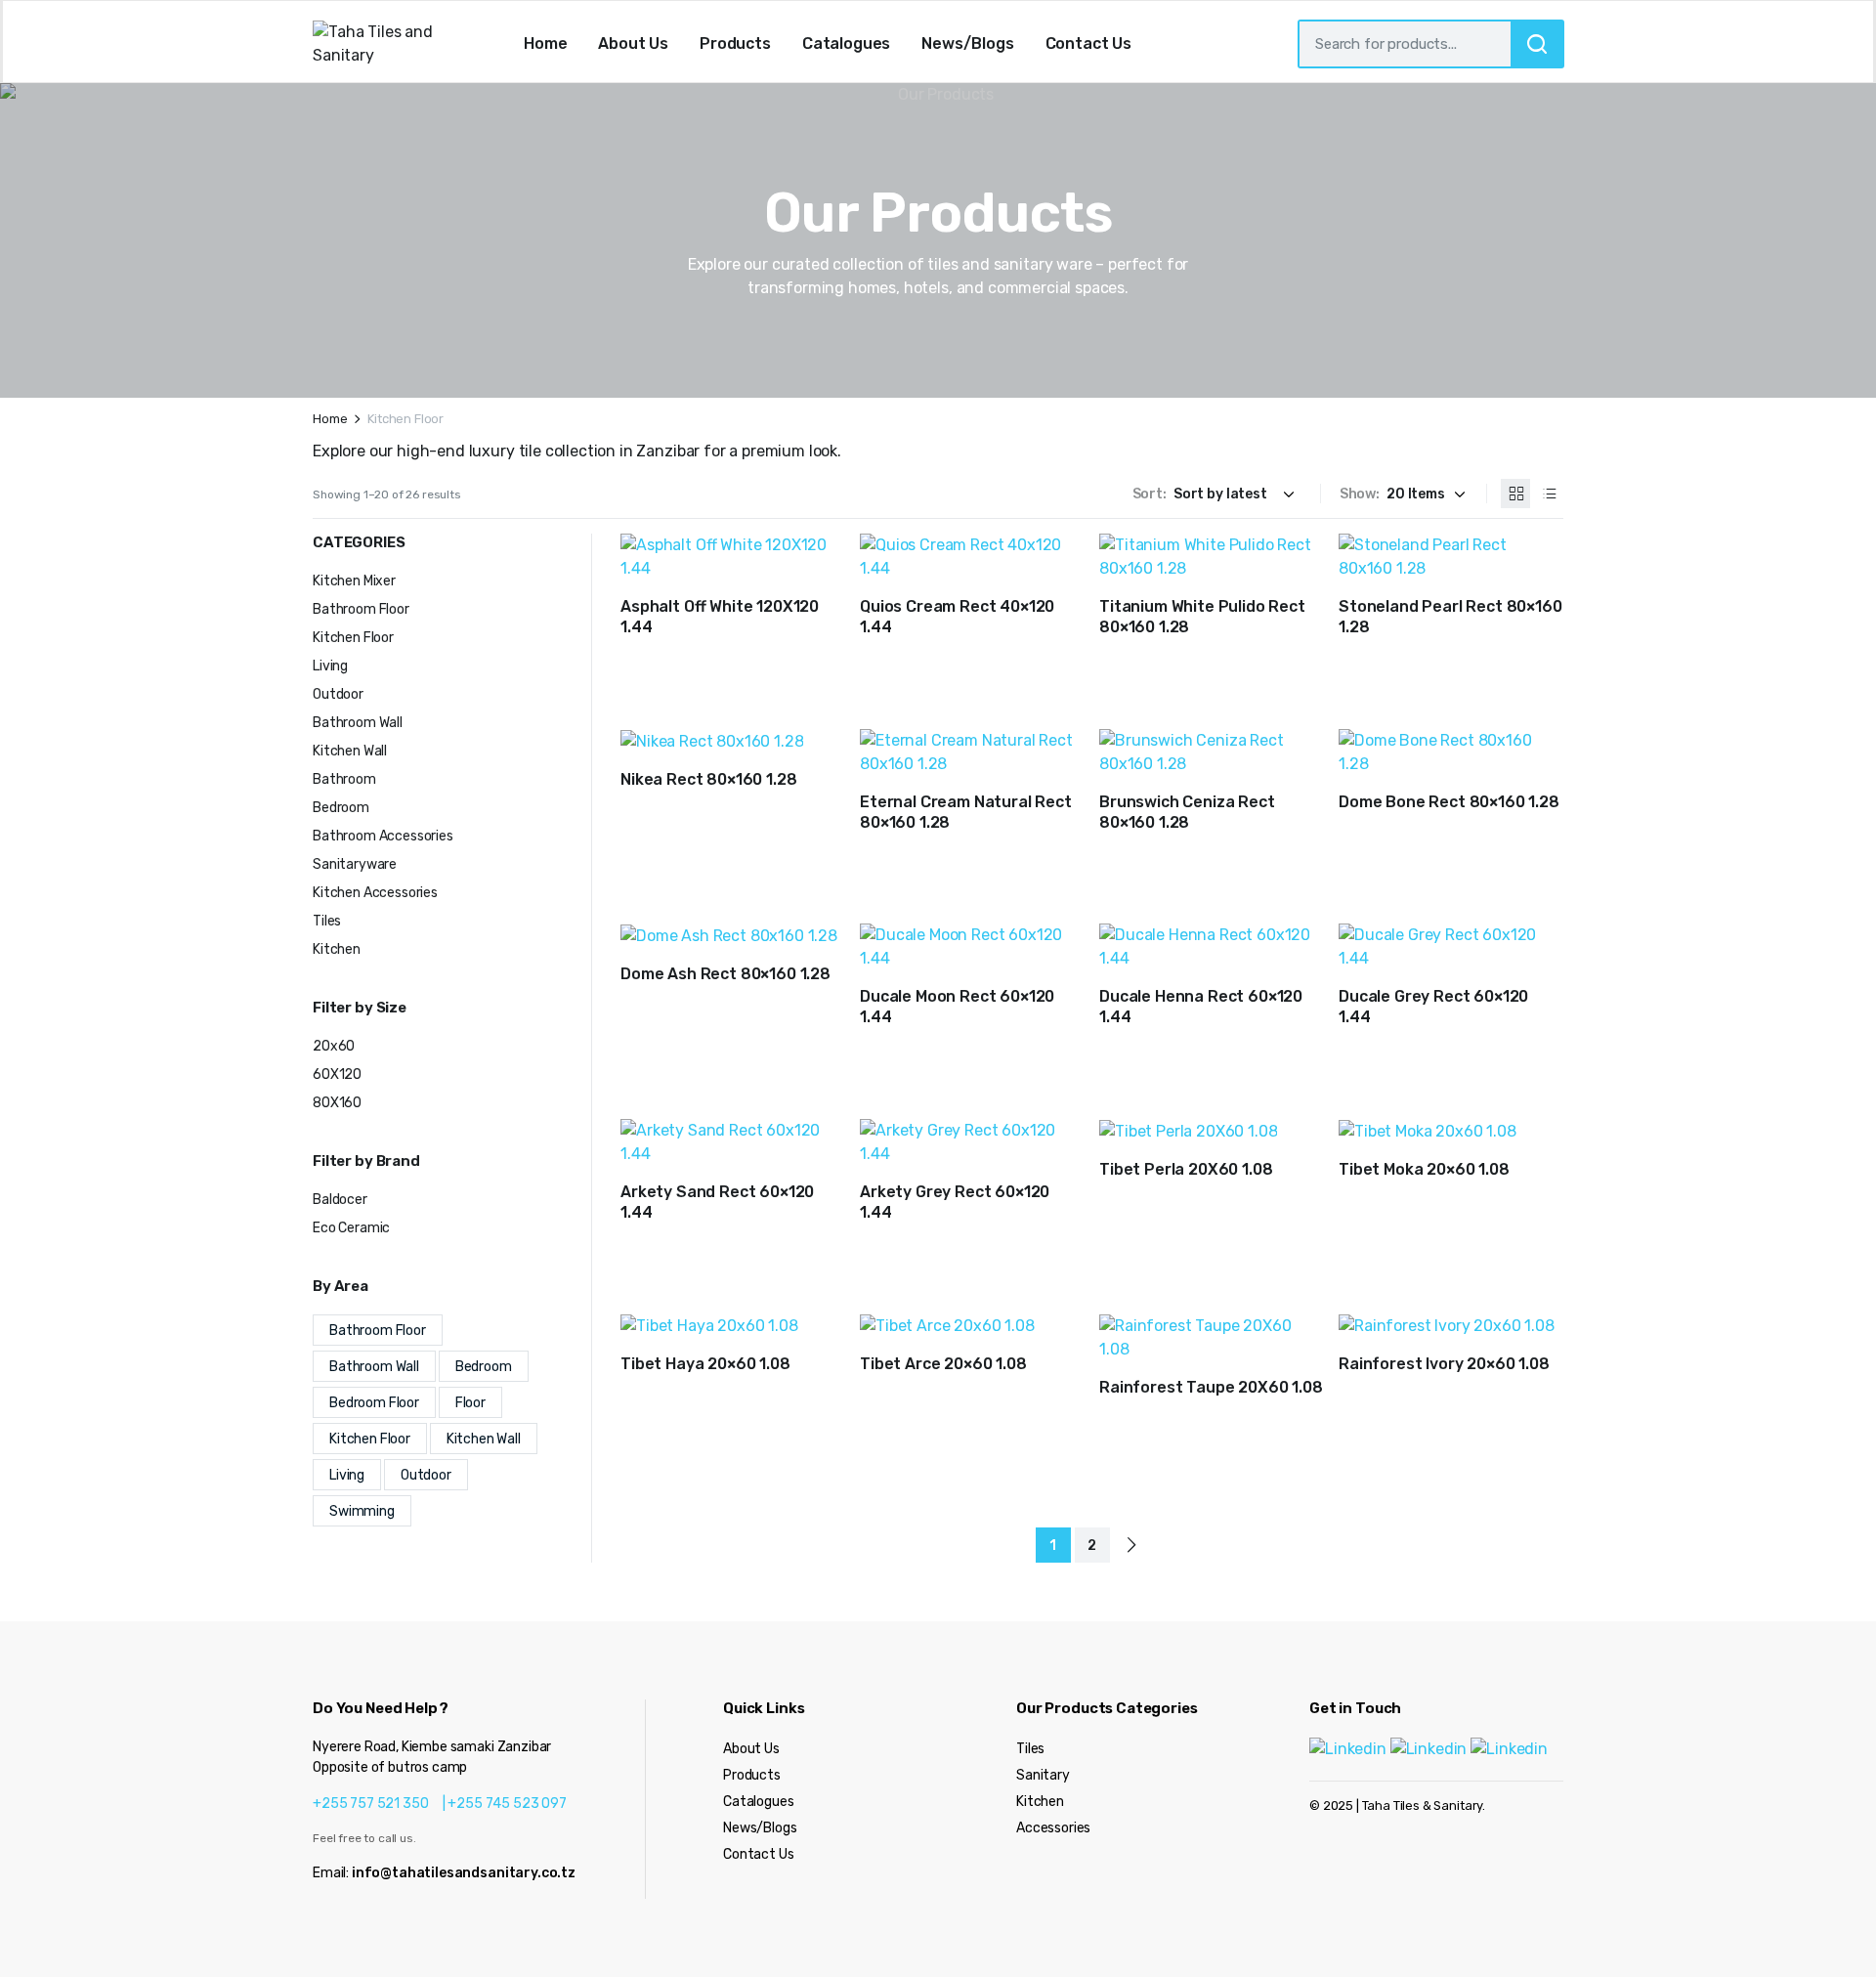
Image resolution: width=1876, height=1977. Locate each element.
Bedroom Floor (374, 1403)
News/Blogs (967, 43)
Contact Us (1088, 43)
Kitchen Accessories (375, 893)
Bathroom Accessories (383, 836)
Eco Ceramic (351, 1228)
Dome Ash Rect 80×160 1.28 (725, 974)
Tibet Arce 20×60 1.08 (943, 1364)
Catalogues (846, 43)
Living (330, 666)
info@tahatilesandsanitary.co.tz (464, 1873)
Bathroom (344, 779)
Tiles (327, 921)
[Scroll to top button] (1832, 1933)
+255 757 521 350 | (380, 1804)
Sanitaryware (355, 864)
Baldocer (340, 1200)
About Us (633, 43)
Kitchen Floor (353, 638)
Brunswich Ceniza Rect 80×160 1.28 (1187, 812)
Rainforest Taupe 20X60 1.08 (1211, 1387)
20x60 (334, 1046)
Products (735, 43)
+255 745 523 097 (507, 1804)
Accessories (1053, 1828)
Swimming (362, 1511)
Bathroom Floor (361, 609)
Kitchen (337, 949)
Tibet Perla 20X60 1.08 (1186, 1169)
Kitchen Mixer (354, 581)
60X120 (337, 1074)
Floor (470, 1403)
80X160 (337, 1103)
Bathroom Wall (358, 723)
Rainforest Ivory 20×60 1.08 (1444, 1364)
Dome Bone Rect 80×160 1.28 (1449, 802)
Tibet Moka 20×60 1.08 (1424, 1169)
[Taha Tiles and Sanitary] (396, 44)
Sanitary (1043, 1775)
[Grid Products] (1515, 494)
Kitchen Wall (350, 751)
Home (545, 43)
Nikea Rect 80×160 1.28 (708, 779)
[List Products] (1549, 494)
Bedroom (341, 808)
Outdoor (338, 694)
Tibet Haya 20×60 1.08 (705, 1364)
